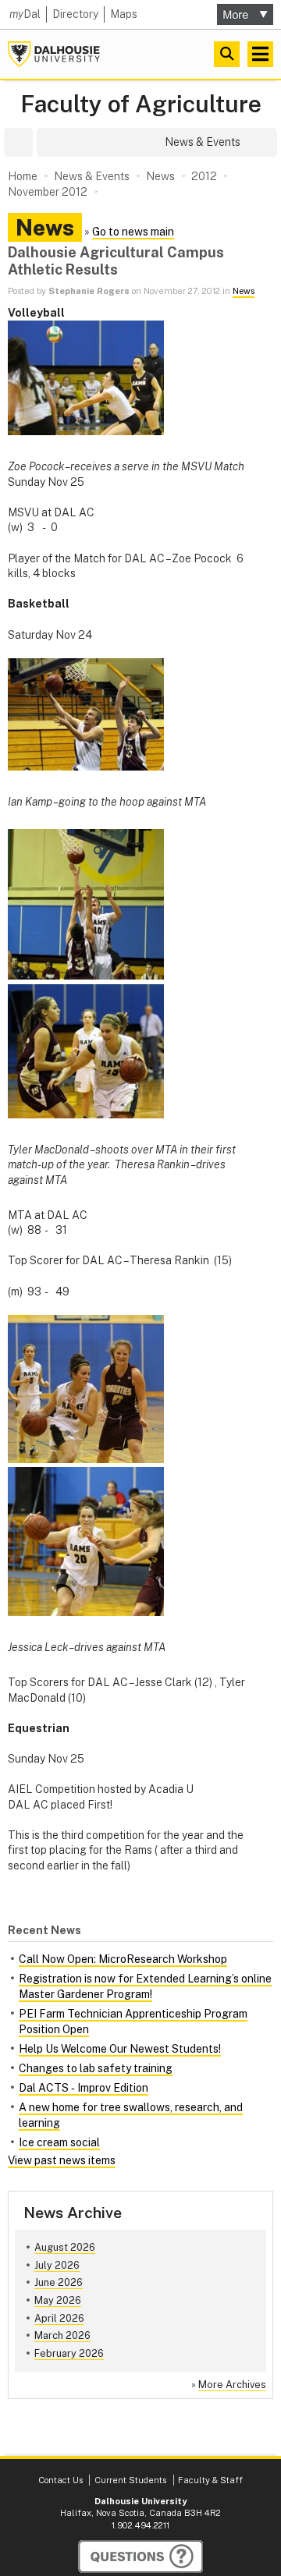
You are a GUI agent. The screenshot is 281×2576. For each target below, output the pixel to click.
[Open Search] (227, 54)
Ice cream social (59, 2142)
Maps (124, 14)
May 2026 (58, 2300)
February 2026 (69, 2353)
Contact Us (60, 2480)
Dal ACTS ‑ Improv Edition (84, 2088)
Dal (25, 14)
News (244, 291)
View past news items (62, 2160)
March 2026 (62, 2335)
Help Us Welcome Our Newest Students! (120, 2049)
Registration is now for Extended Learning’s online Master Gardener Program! (145, 1986)
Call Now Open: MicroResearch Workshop (123, 1959)
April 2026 (59, 2318)
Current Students (130, 2480)
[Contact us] (140, 2557)
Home (23, 176)
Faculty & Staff (210, 2480)
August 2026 (65, 2247)
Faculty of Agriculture (141, 104)
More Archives (232, 2385)
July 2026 (57, 2265)
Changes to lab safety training (96, 2068)
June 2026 (59, 2282)
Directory (75, 14)
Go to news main (133, 232)
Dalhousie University (54, 54)
